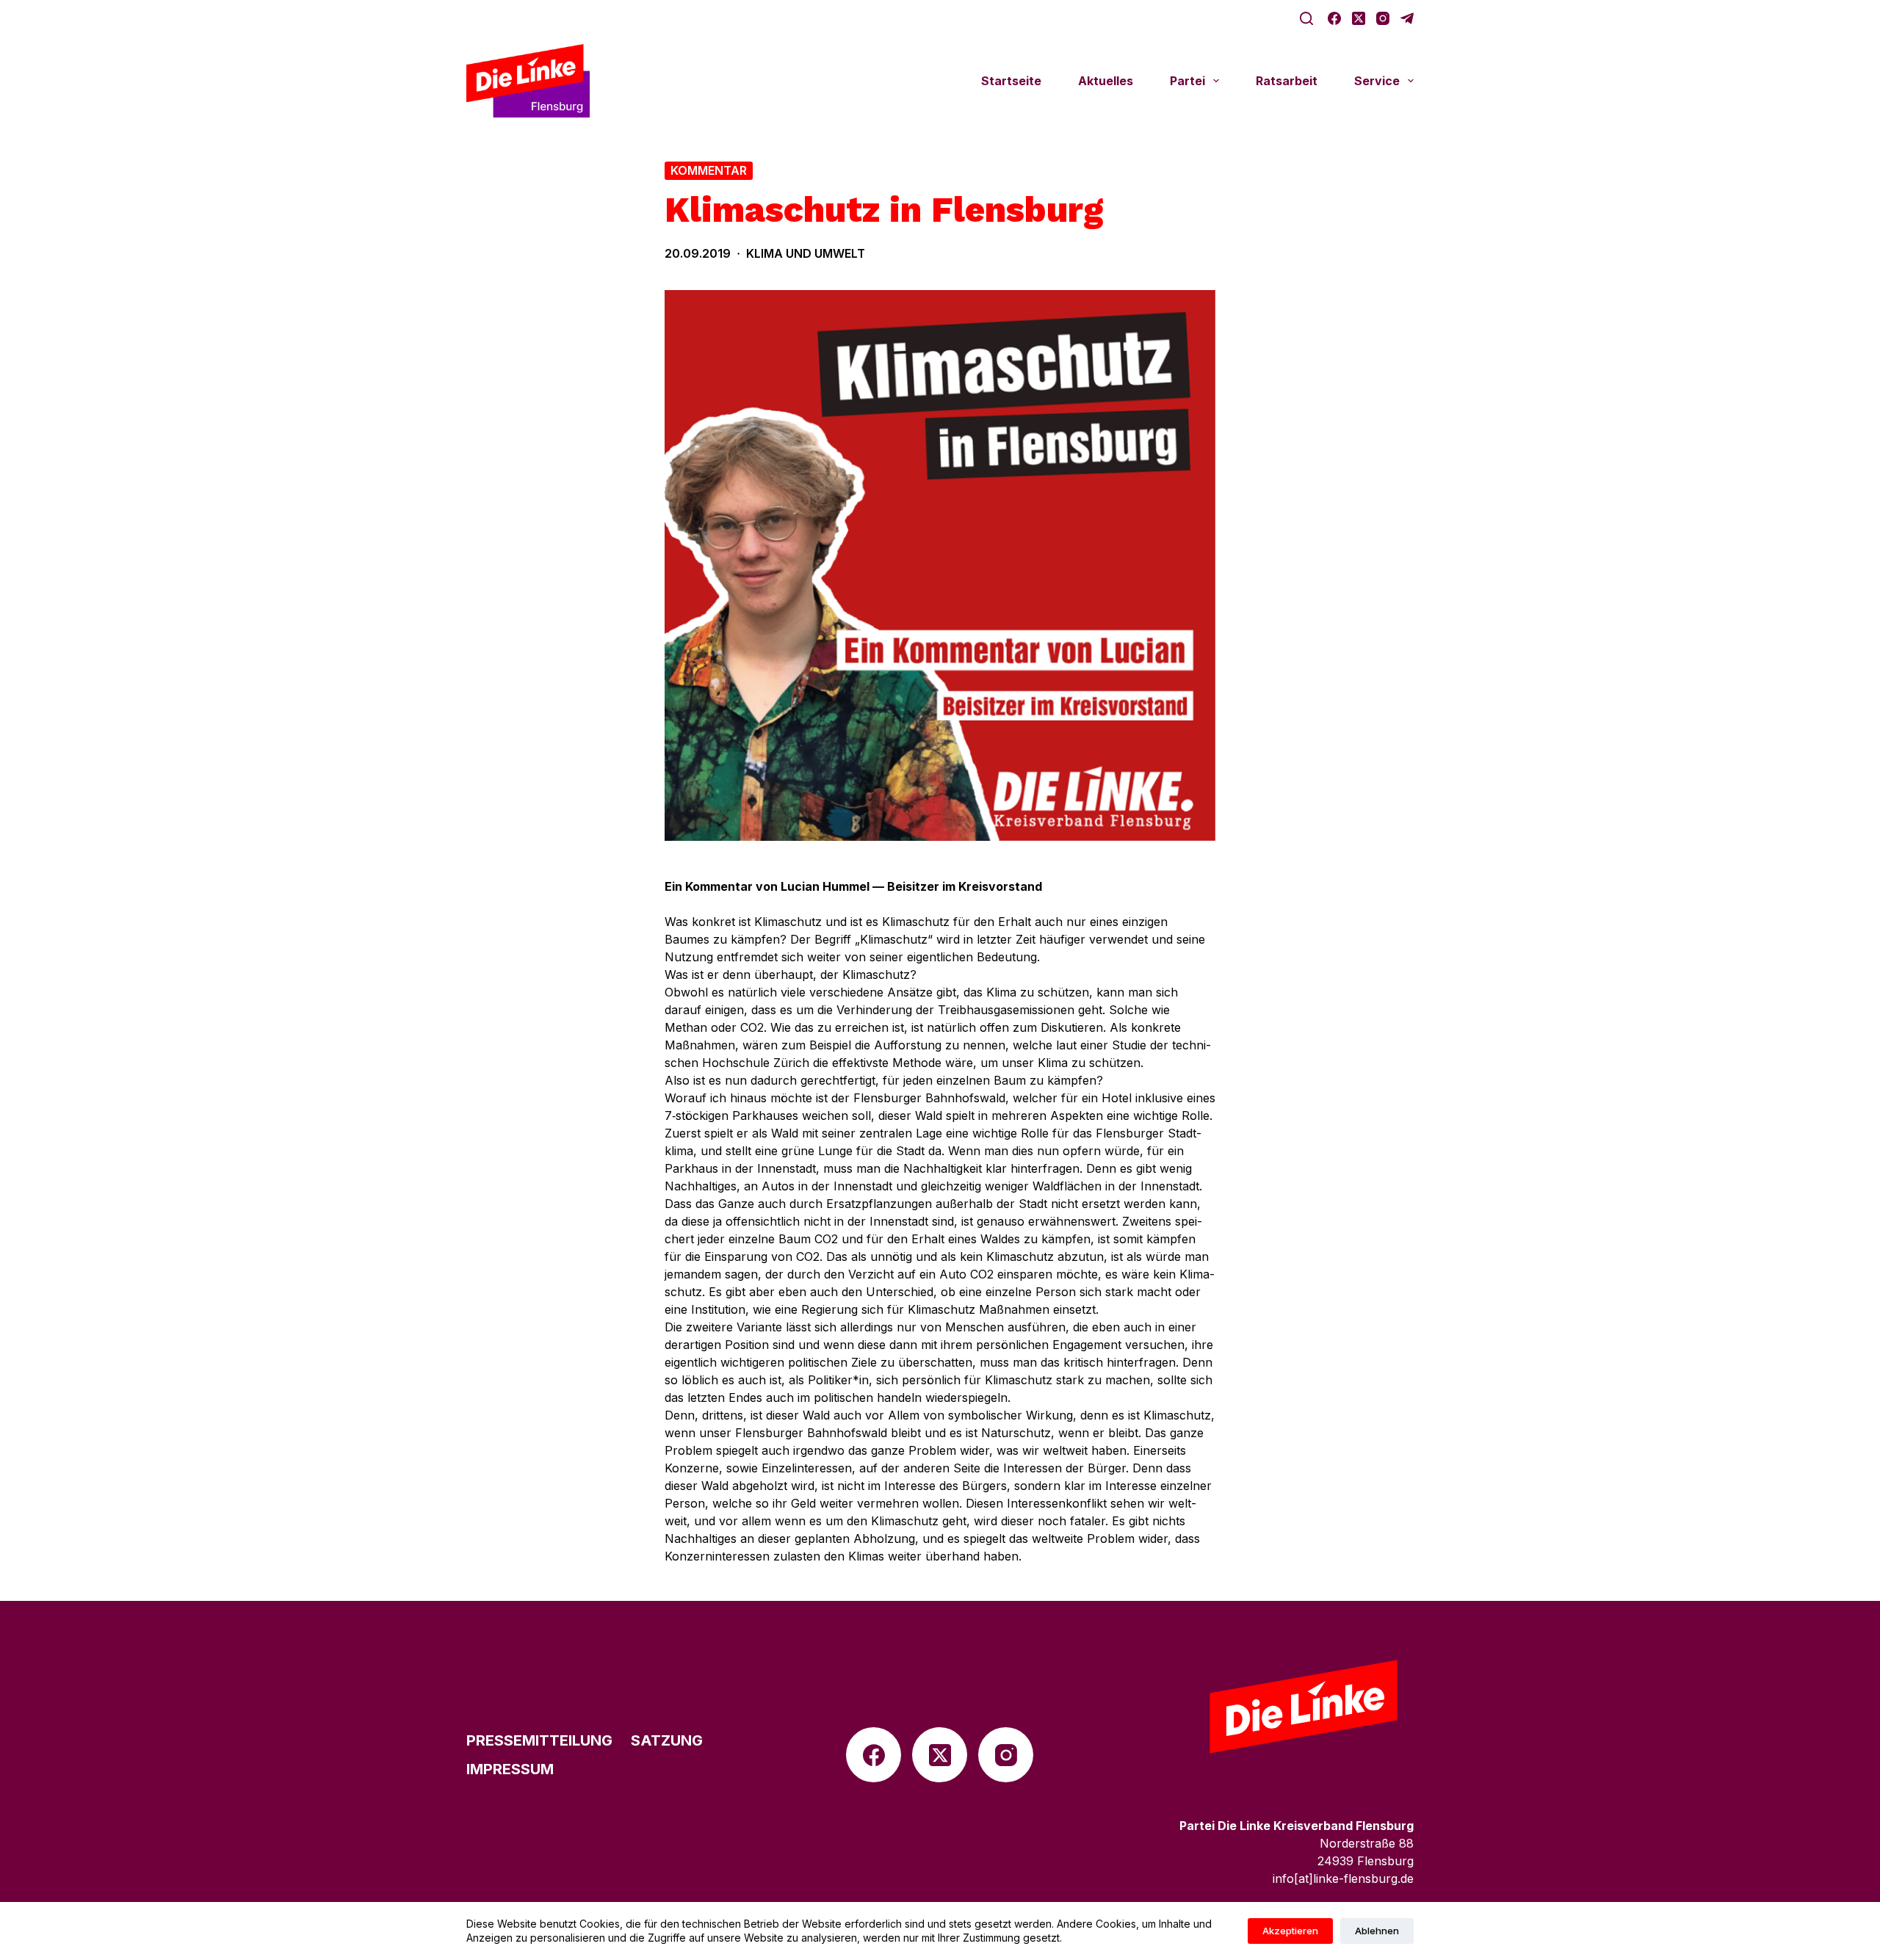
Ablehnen (1377, 1931)
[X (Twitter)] (1359, 18)
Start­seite (1011, 81)
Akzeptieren (1290, 1931)
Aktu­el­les (1106, 81)
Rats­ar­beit (1287, 81)
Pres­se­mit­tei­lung (539, 1740)
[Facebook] (1334, 18)
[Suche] (1306, 18)
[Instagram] (1383, 18)
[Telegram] (1407, 18)
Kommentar (709, 170)
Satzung (667, 1740)
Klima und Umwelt (806, 253)
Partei (1187, 81)
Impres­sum (510, 1769)
